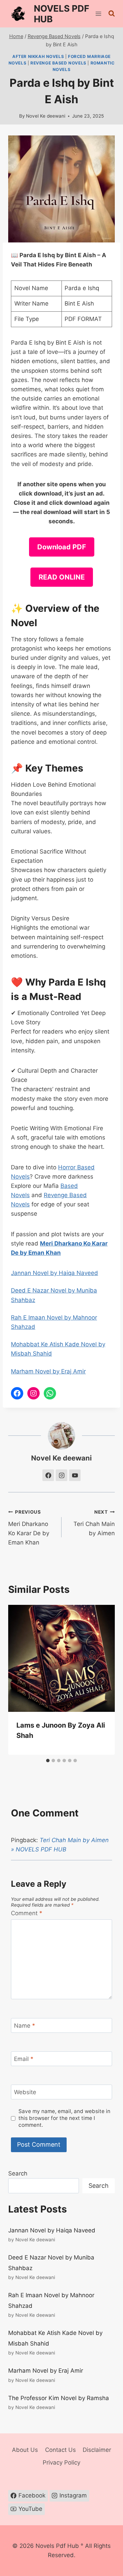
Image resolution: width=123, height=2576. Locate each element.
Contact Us (60, 2450)
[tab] (48, 1761)
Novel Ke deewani (46, 116)
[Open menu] (99, 14)
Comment (27, 1913)
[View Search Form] (112, 14)
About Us (25, 2450)
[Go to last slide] (20, 1680)
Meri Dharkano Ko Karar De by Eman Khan (29, 1528)
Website (25, 2092)
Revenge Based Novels (58, 63)
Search (18, 2173)
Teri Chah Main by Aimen (94, 1523)
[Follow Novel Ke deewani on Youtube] (75, 1475)
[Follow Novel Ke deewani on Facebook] (48, 1475)
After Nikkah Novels (38, 56)
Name (25, 2026)
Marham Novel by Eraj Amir (48, 1371)
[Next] (102, 1680)
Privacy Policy (61, 2462)
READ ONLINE (62, 577)
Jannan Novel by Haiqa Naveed (54, 1273)
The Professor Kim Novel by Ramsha (59, 2398)
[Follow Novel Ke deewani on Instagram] (61, 1475)
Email (24, 2059)
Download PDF (62, 547)
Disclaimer (97, 2450)
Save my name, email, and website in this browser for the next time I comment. (64, 2118)
